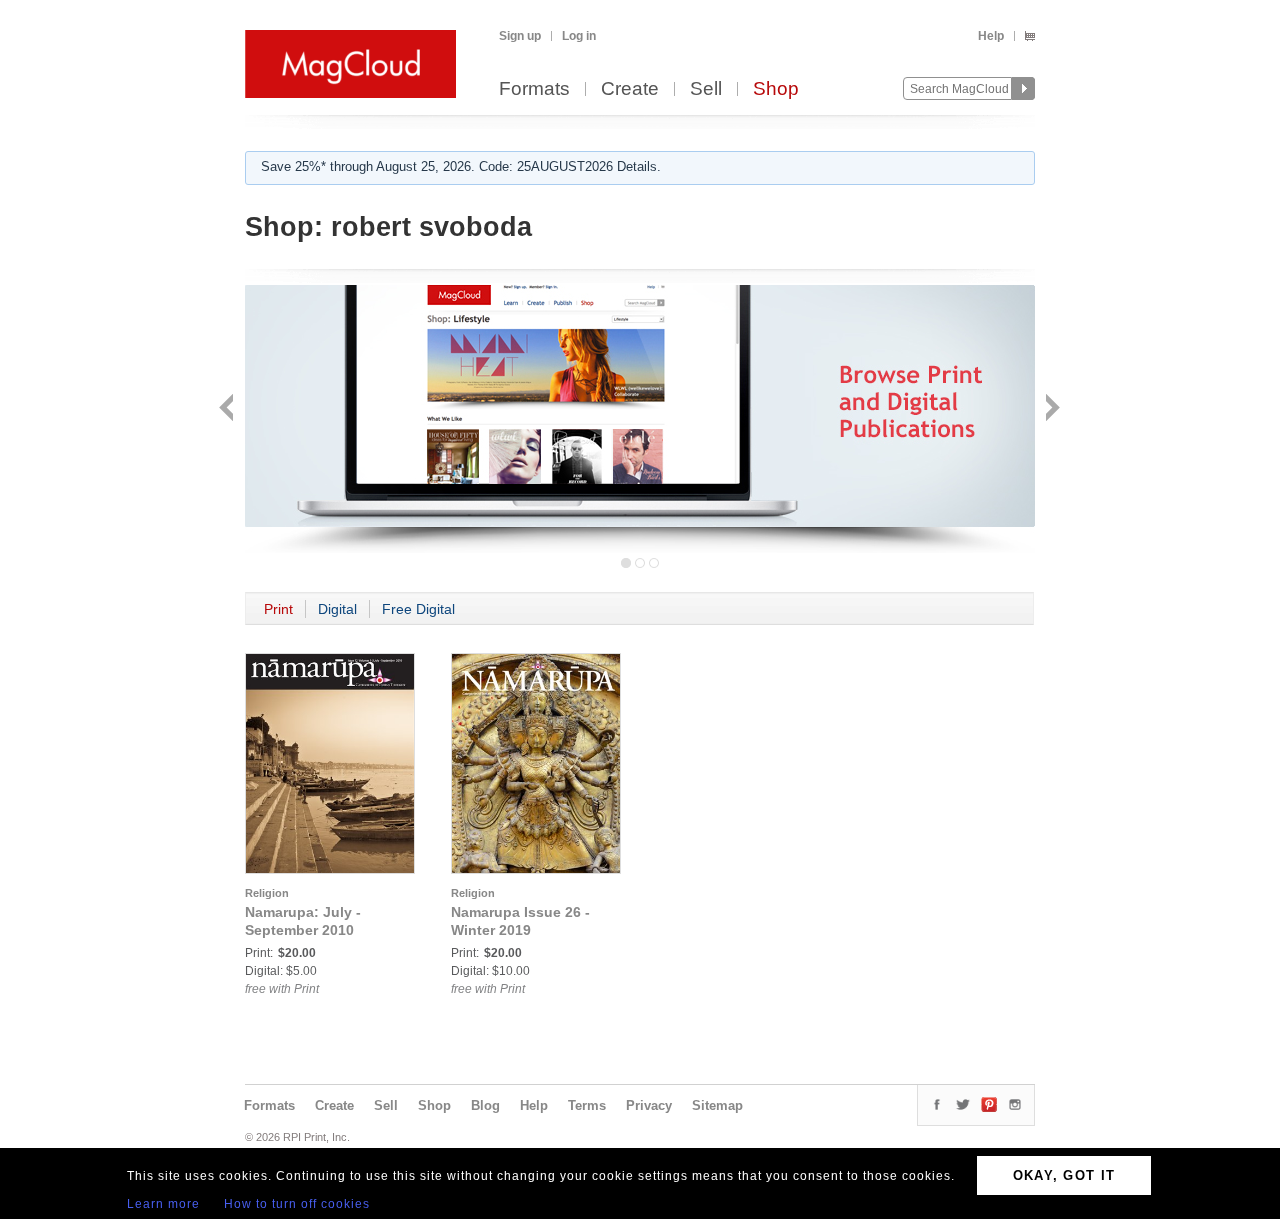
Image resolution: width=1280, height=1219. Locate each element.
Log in (579, 36)
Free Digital (418, 609)
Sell (706, 89)
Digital (337, 609)
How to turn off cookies (297, 1204)
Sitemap (717, 1105)
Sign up (520, 36)
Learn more (163, 1204)
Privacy (649, 1105)
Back (228, 409)
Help (991, 36)
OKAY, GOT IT (1064, 1175)
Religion (267, 893)
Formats (534, 89)
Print (278, 609)
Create (630, 89)
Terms (587, 1105)
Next (1050, 409)
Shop (776, 89)
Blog (485, 1105)
